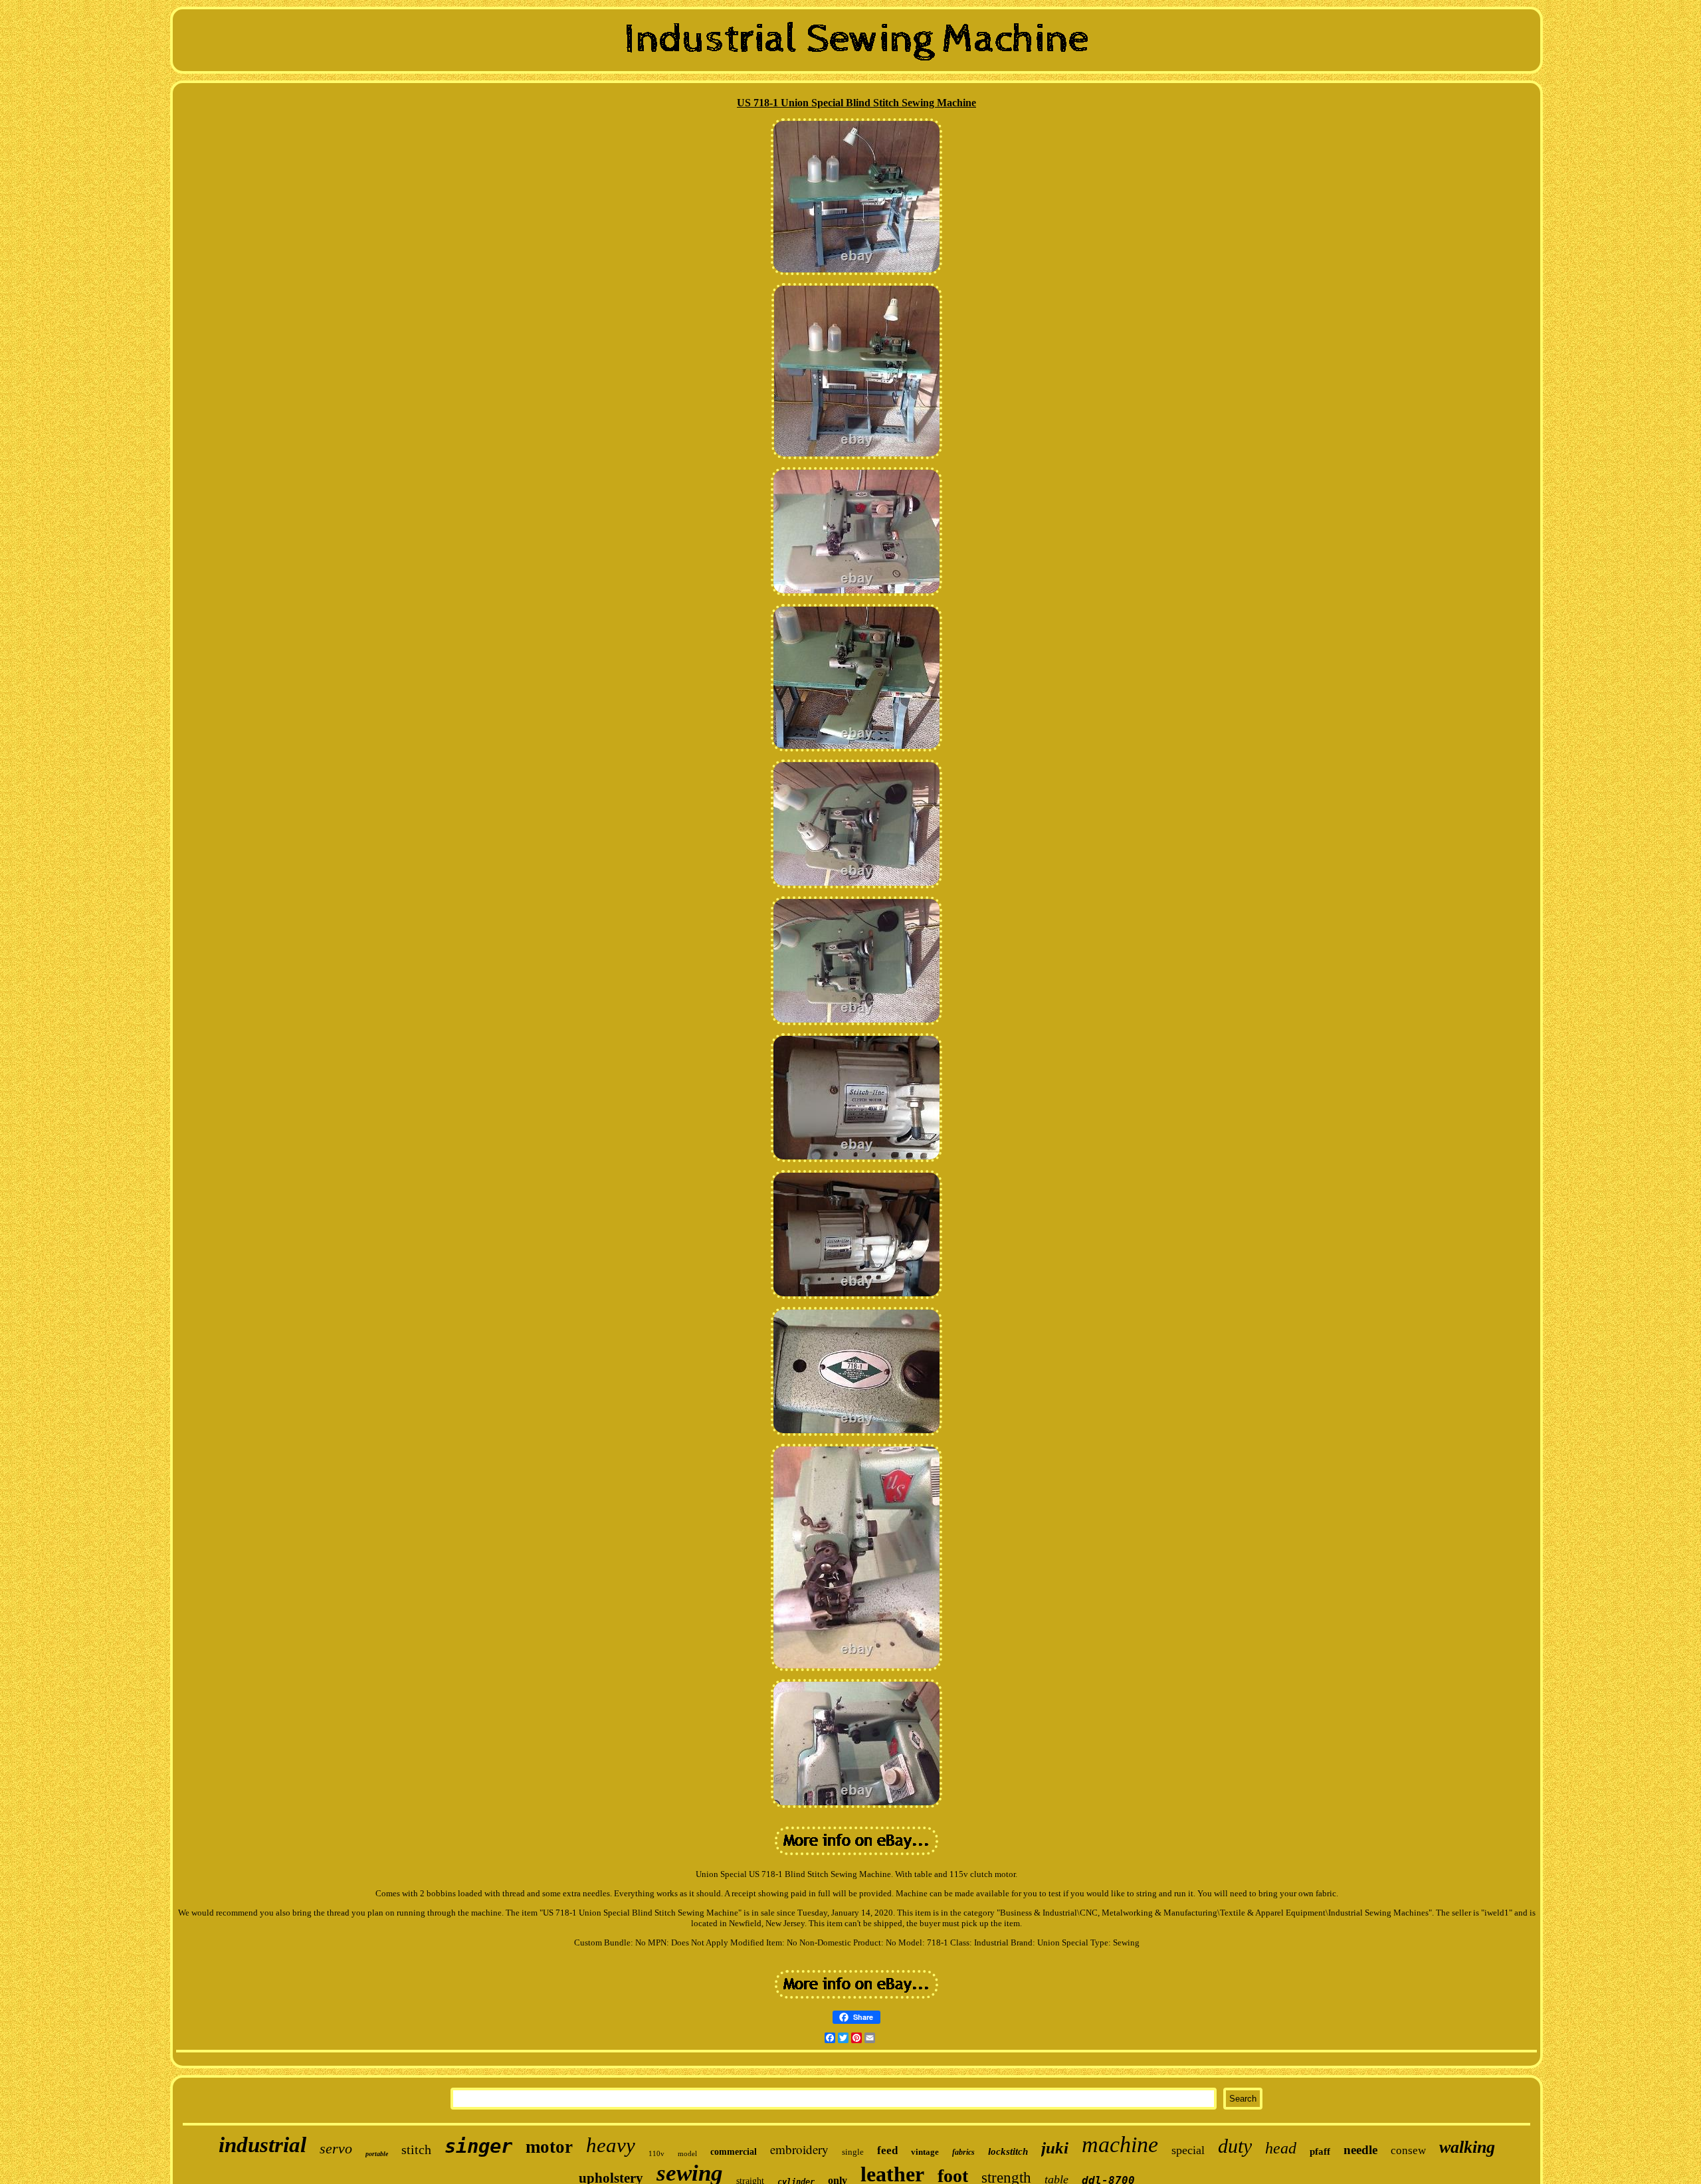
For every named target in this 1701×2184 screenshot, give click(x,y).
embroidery (799, 2149)
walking (1467, 2147)
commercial (734, 2152)
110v (656, 2153)
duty (1235, 2146)
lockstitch (1008, 2151)
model (687, 2153)
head (1281, 2148)
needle (1360, 2150)
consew (1408, 2150)
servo (336, 2148)
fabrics (963, 2152)
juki (1055, 2148)
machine (1120, 2144)
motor (549, 2147)
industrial (262, 2145)
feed (887, 2150)
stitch (416, 2149)
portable (377, 2154)
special (1188, 2150)
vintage (925, 2152)
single (853, 2152)
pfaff (1320, 2151)
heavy (611, 2145)
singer (478, 2146)
